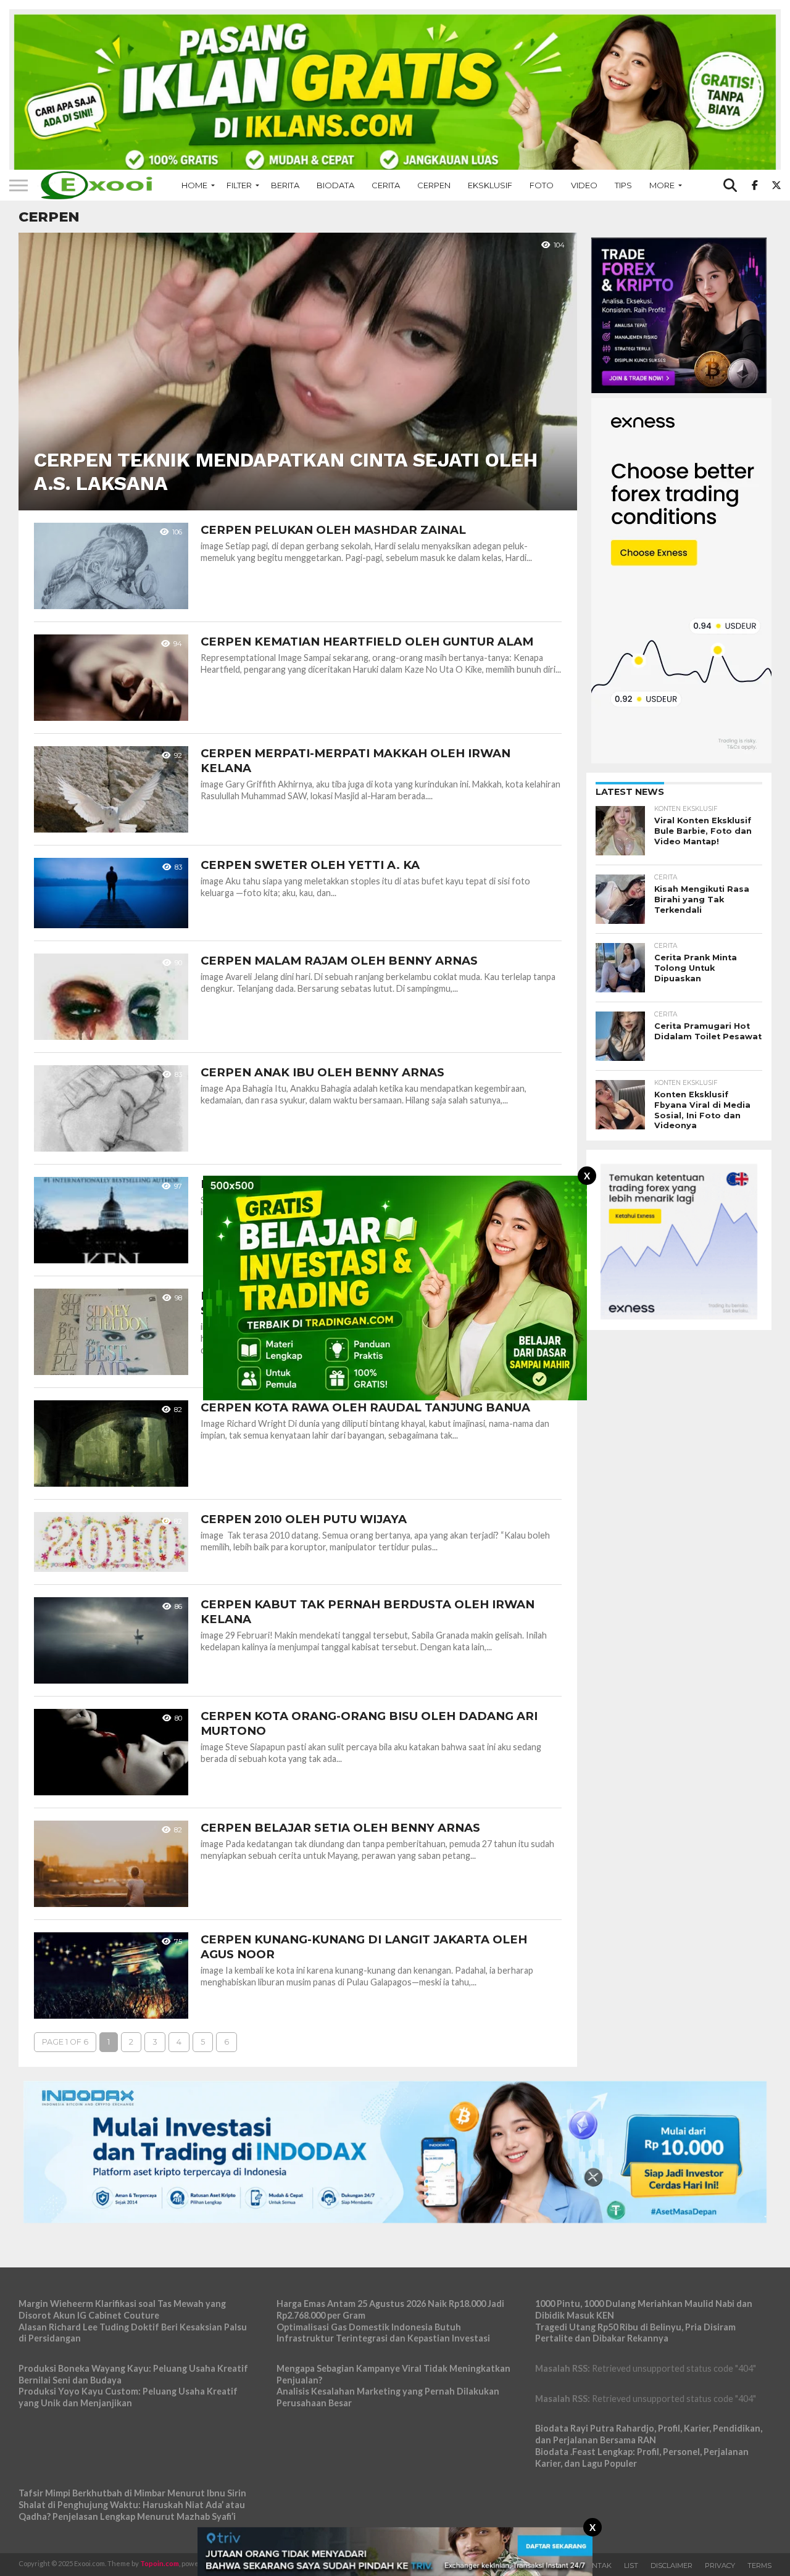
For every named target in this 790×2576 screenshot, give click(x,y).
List (631, 2566)
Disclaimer (671, 2566)
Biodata (335, 185)
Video (584, 185)
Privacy (720, 2566)
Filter (239, 185)
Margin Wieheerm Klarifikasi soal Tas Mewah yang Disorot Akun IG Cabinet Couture (122, 2309)
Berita (285, 185)
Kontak (597, 2566)
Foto (542, 185)
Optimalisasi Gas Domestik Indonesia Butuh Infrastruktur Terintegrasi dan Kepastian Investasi (383, 2333)
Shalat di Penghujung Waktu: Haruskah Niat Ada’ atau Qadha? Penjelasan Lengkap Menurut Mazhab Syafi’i (132, 2511)
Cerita (386, 185)
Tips (623, 185)
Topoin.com (160, 2563)
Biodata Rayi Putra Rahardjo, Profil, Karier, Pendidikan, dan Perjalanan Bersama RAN (649, 2434)
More (662, 185)
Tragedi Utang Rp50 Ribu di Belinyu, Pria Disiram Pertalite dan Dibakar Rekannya (635, 2333)
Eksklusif (490, 185)
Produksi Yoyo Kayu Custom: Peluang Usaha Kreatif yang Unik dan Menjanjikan (128, 2397)
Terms (759, 2566)
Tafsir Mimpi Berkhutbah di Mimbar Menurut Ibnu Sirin (132, 2493)
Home (194, 185)
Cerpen (434, 185)
